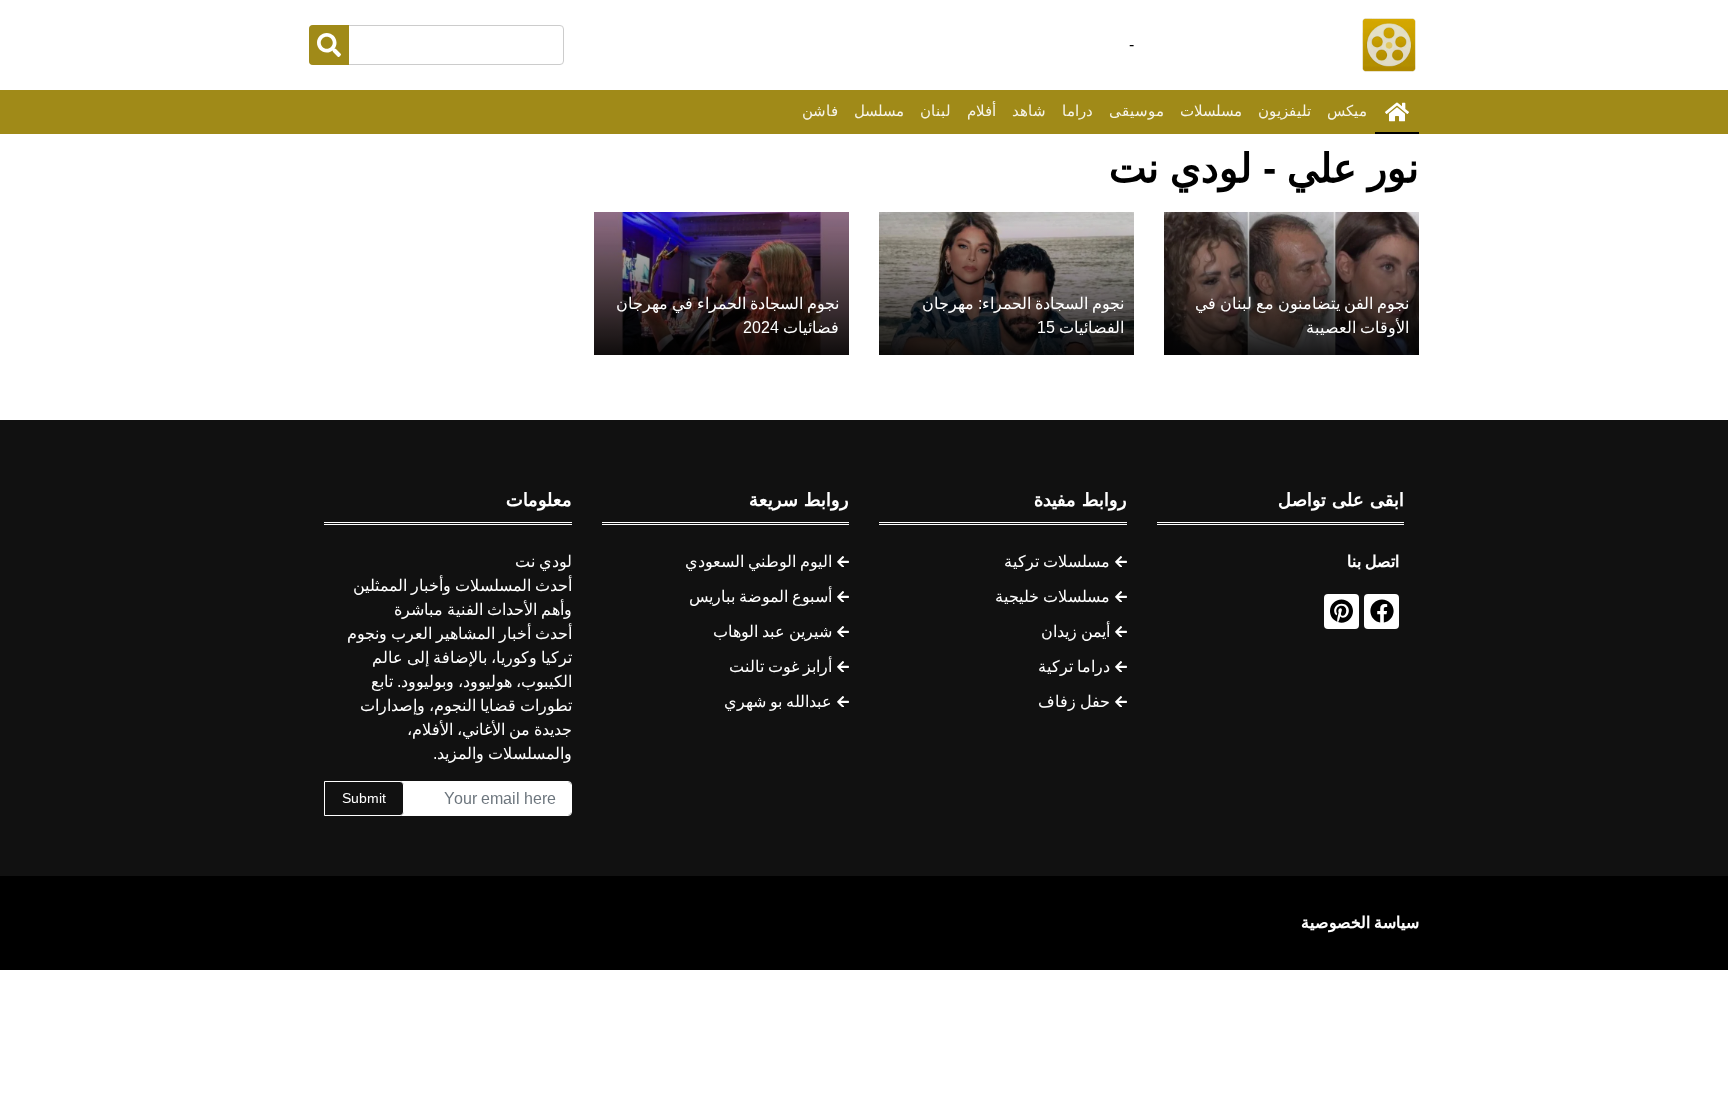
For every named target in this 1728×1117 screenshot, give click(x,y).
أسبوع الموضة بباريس (760, 596)
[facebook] (1381, 611)
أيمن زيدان (1075, 631)
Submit (364, 798)
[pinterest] (1341, 611)
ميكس (1347, 110)
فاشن (820, 110)
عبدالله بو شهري (778, 701)
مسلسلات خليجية (1052, 596)
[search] (329, 45)
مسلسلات (1211, 110)
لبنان (935, 110)
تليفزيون (1284, 110)
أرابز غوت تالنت (780, 666)
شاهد (1029, 110)
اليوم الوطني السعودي (758, 561)
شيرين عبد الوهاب (772, 631)
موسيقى (1136, 110)
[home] (1397, 112)
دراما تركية (1074, 666)
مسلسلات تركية (1057, 561)
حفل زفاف (1074, 701)
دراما (1077, 110)
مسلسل (879, 110)
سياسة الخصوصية (1360, 922)
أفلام (981, 110)
